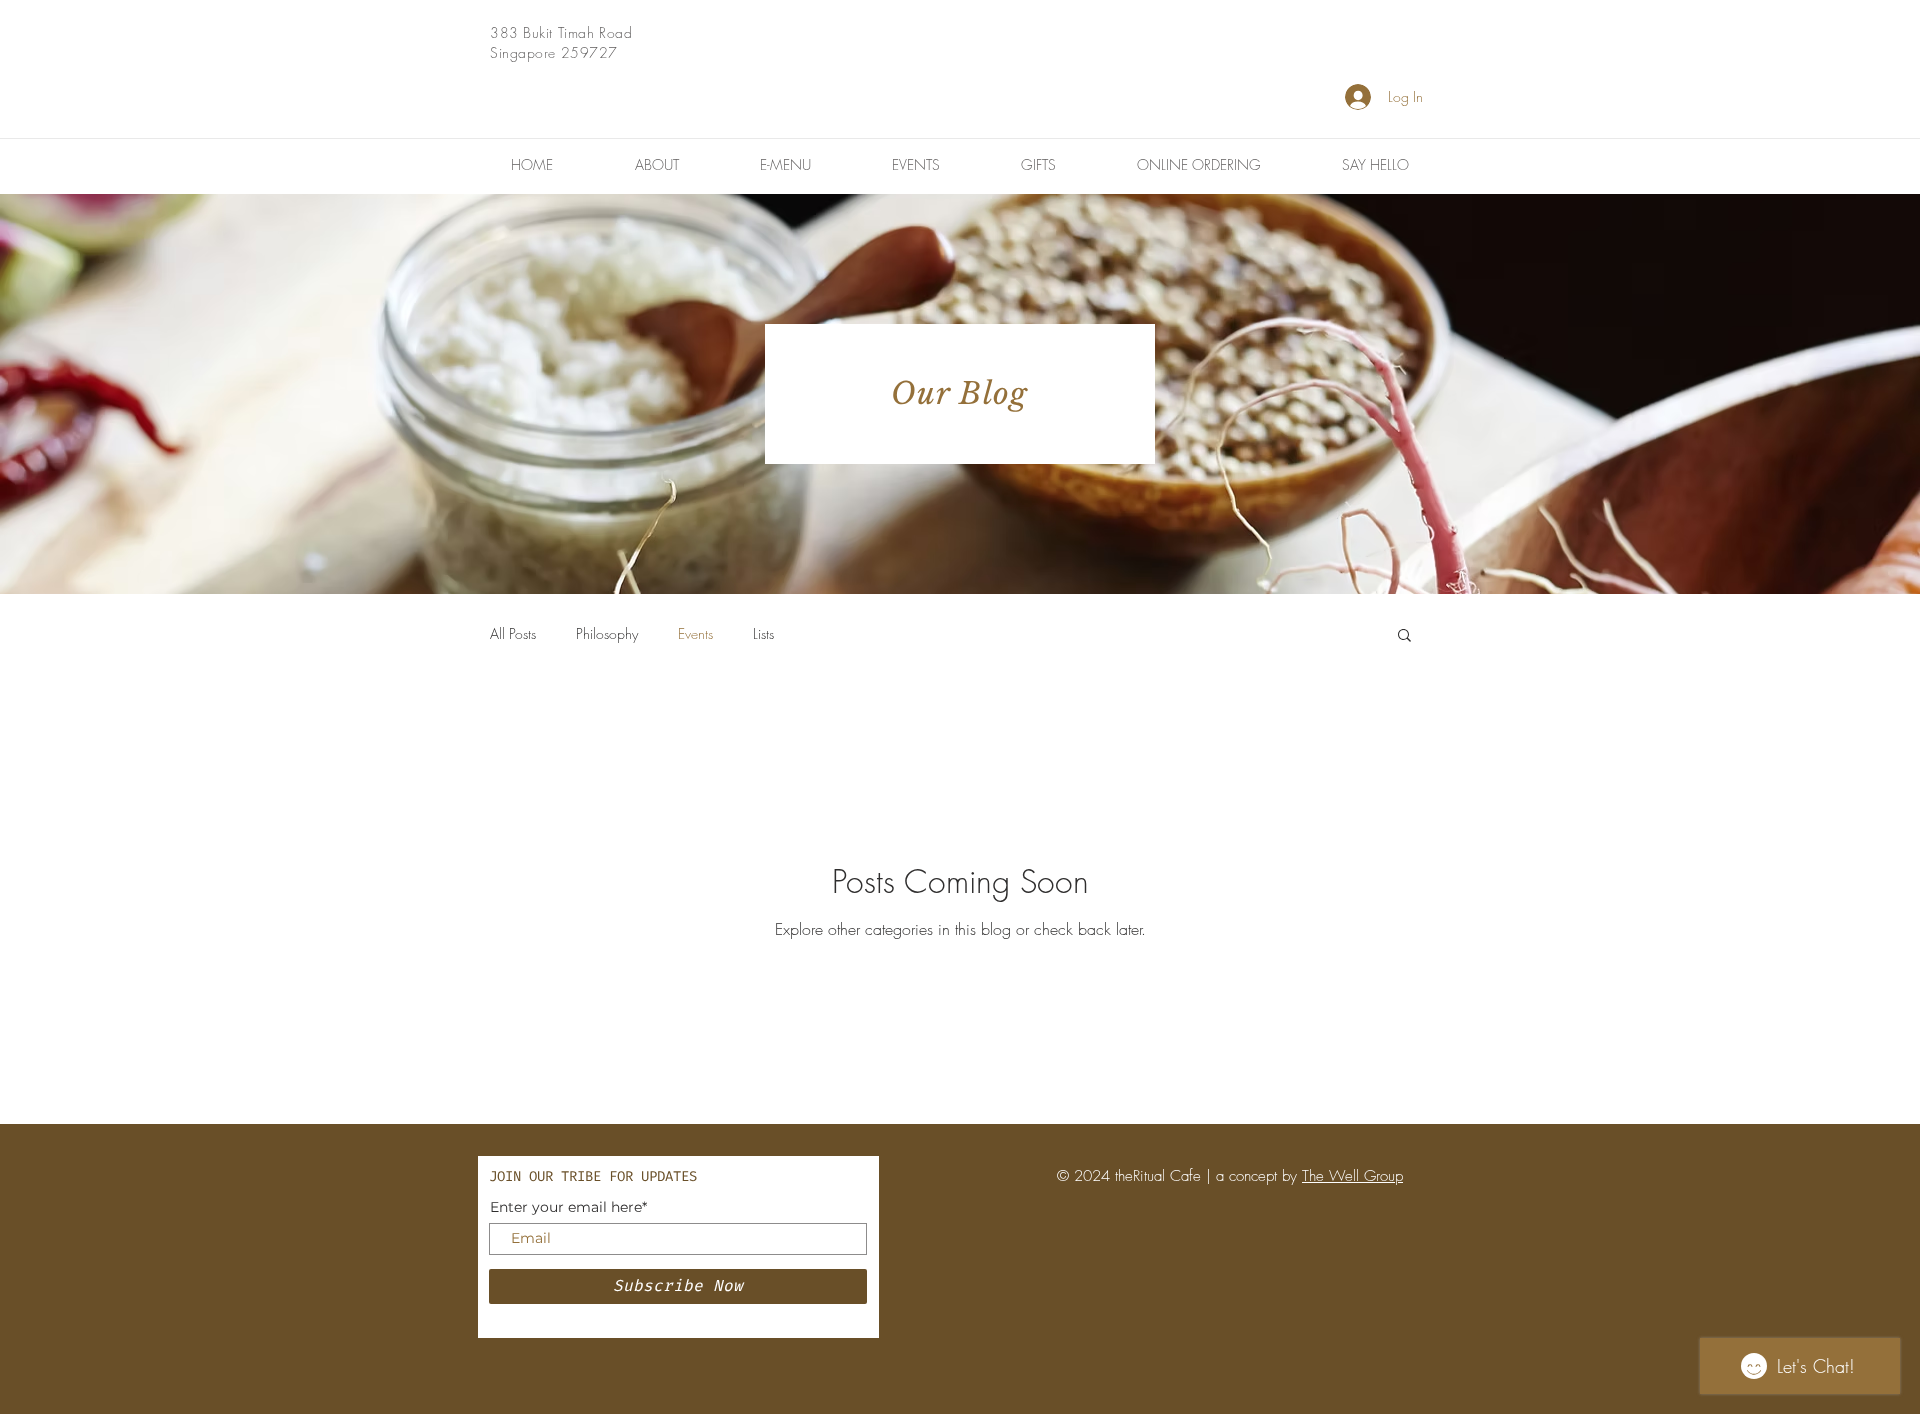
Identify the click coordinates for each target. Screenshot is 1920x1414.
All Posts (513, 633)
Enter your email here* (568, 1207)
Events (695, 633)
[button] (1404, 636)
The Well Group (1352, 1176)
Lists (763, 633)
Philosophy (607, 633)
